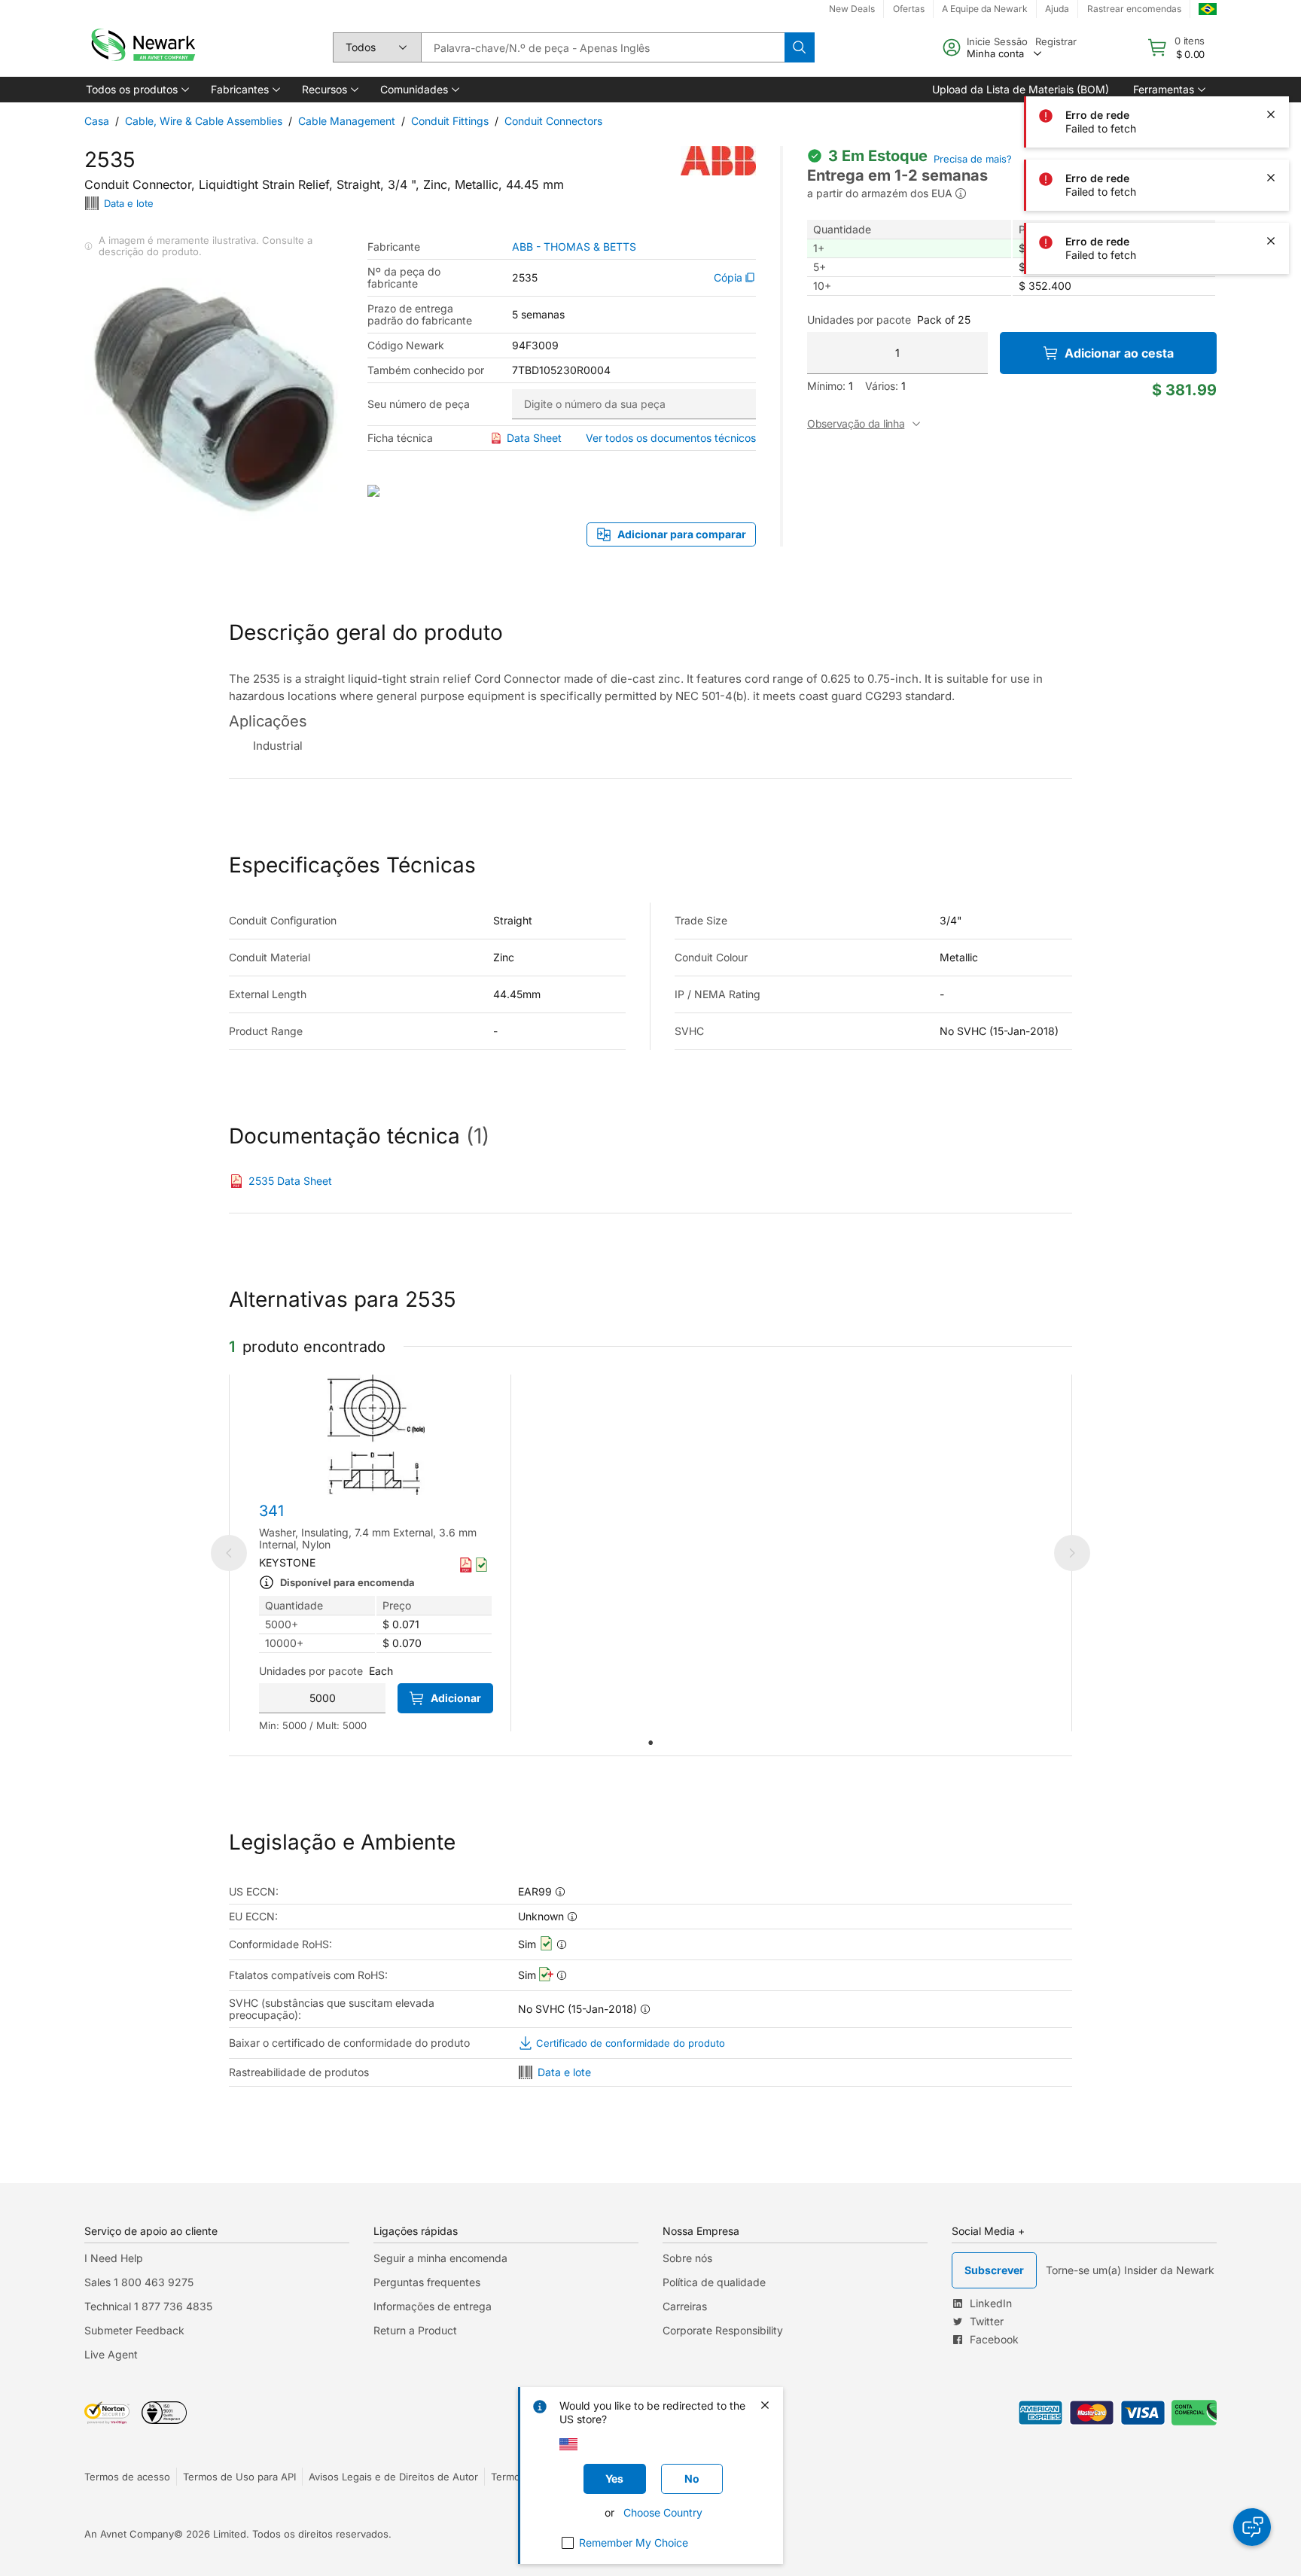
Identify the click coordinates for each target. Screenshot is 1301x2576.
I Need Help (114, 2258)
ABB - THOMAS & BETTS (574, 247)
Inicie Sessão (997, 41)
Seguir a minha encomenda (440, 2258)
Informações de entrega (433, 2306)
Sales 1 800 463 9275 (139, 2282)
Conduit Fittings (450, 121)
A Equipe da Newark (985, 9)
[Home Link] (142, 47)
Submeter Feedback (134, 2330)
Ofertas (909, 9)
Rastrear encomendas (1134, 9)
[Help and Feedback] (1252, 2527)
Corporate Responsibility (723, 2330)
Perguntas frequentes (427, 2282)
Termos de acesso (127, 2477)
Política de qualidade (714, 2282)
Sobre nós (687, 2258)
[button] (136, 90)
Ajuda (1057, 9)
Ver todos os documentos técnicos (671, 438)
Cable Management (347, 121)
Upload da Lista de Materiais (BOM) (1021, 89)
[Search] (800, 47)
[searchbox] (603, 47)
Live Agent (111, 2354)
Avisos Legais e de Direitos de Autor (393, 2477)
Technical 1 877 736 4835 (148, 2306)
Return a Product (415, 2330)
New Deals (852, 9)
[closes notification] (1271, 51)
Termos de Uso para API (239, 2477)
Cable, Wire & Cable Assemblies (204, 121)
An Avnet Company (129, 2534)
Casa (97, 121)
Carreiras (685, 2306)
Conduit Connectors (553, 121)
